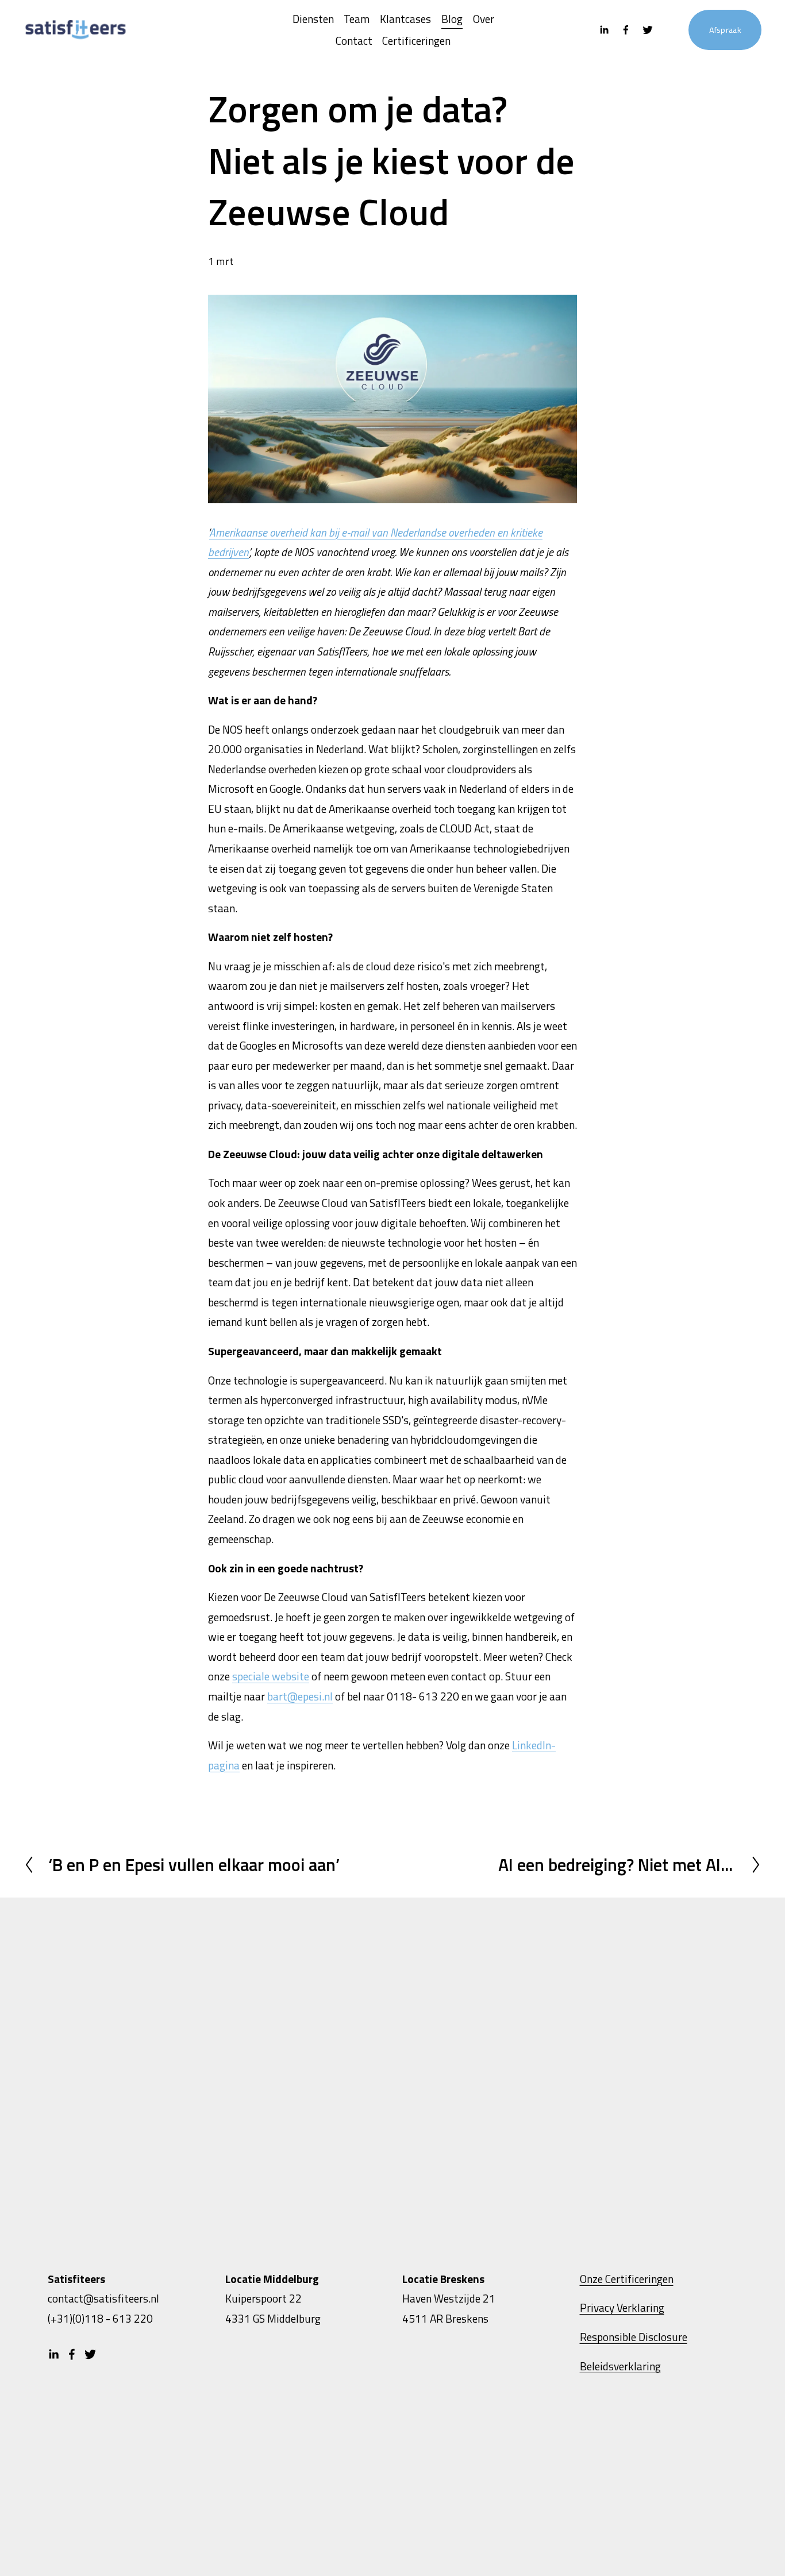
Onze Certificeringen (627, 2279)
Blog (452, 19)
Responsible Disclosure (634, 2337)
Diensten (313, 19)
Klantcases (405, 19)
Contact (354, 41)
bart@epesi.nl (300, 1696)
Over (484, 19)
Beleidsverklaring (620, 2366)
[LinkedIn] (604, 30)
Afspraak (725, 30)
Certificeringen (416, 41)
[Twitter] (648, 30)
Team (357, 19)
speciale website (271, 1676)
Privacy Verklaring (622, 2307)
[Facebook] (626, 30)
